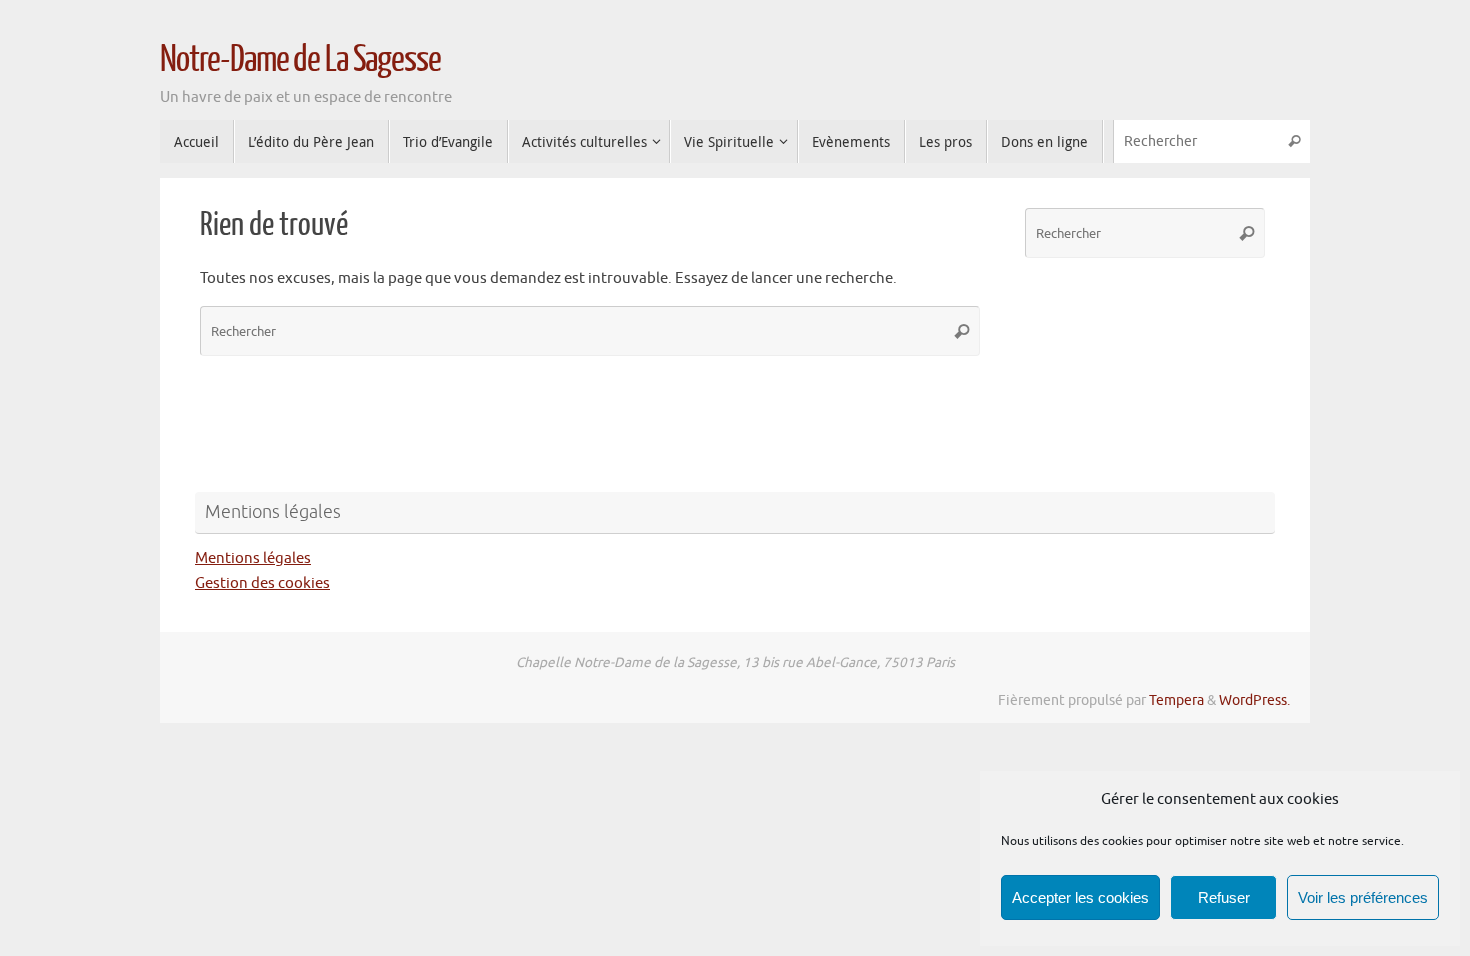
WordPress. (1254, 700)
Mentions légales (253, 558)
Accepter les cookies (1080, 897)
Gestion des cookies (262, 583)
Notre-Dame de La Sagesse (300, 60)
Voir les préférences (1363, 897)
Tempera (1176, 700)
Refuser (1224, 897)
